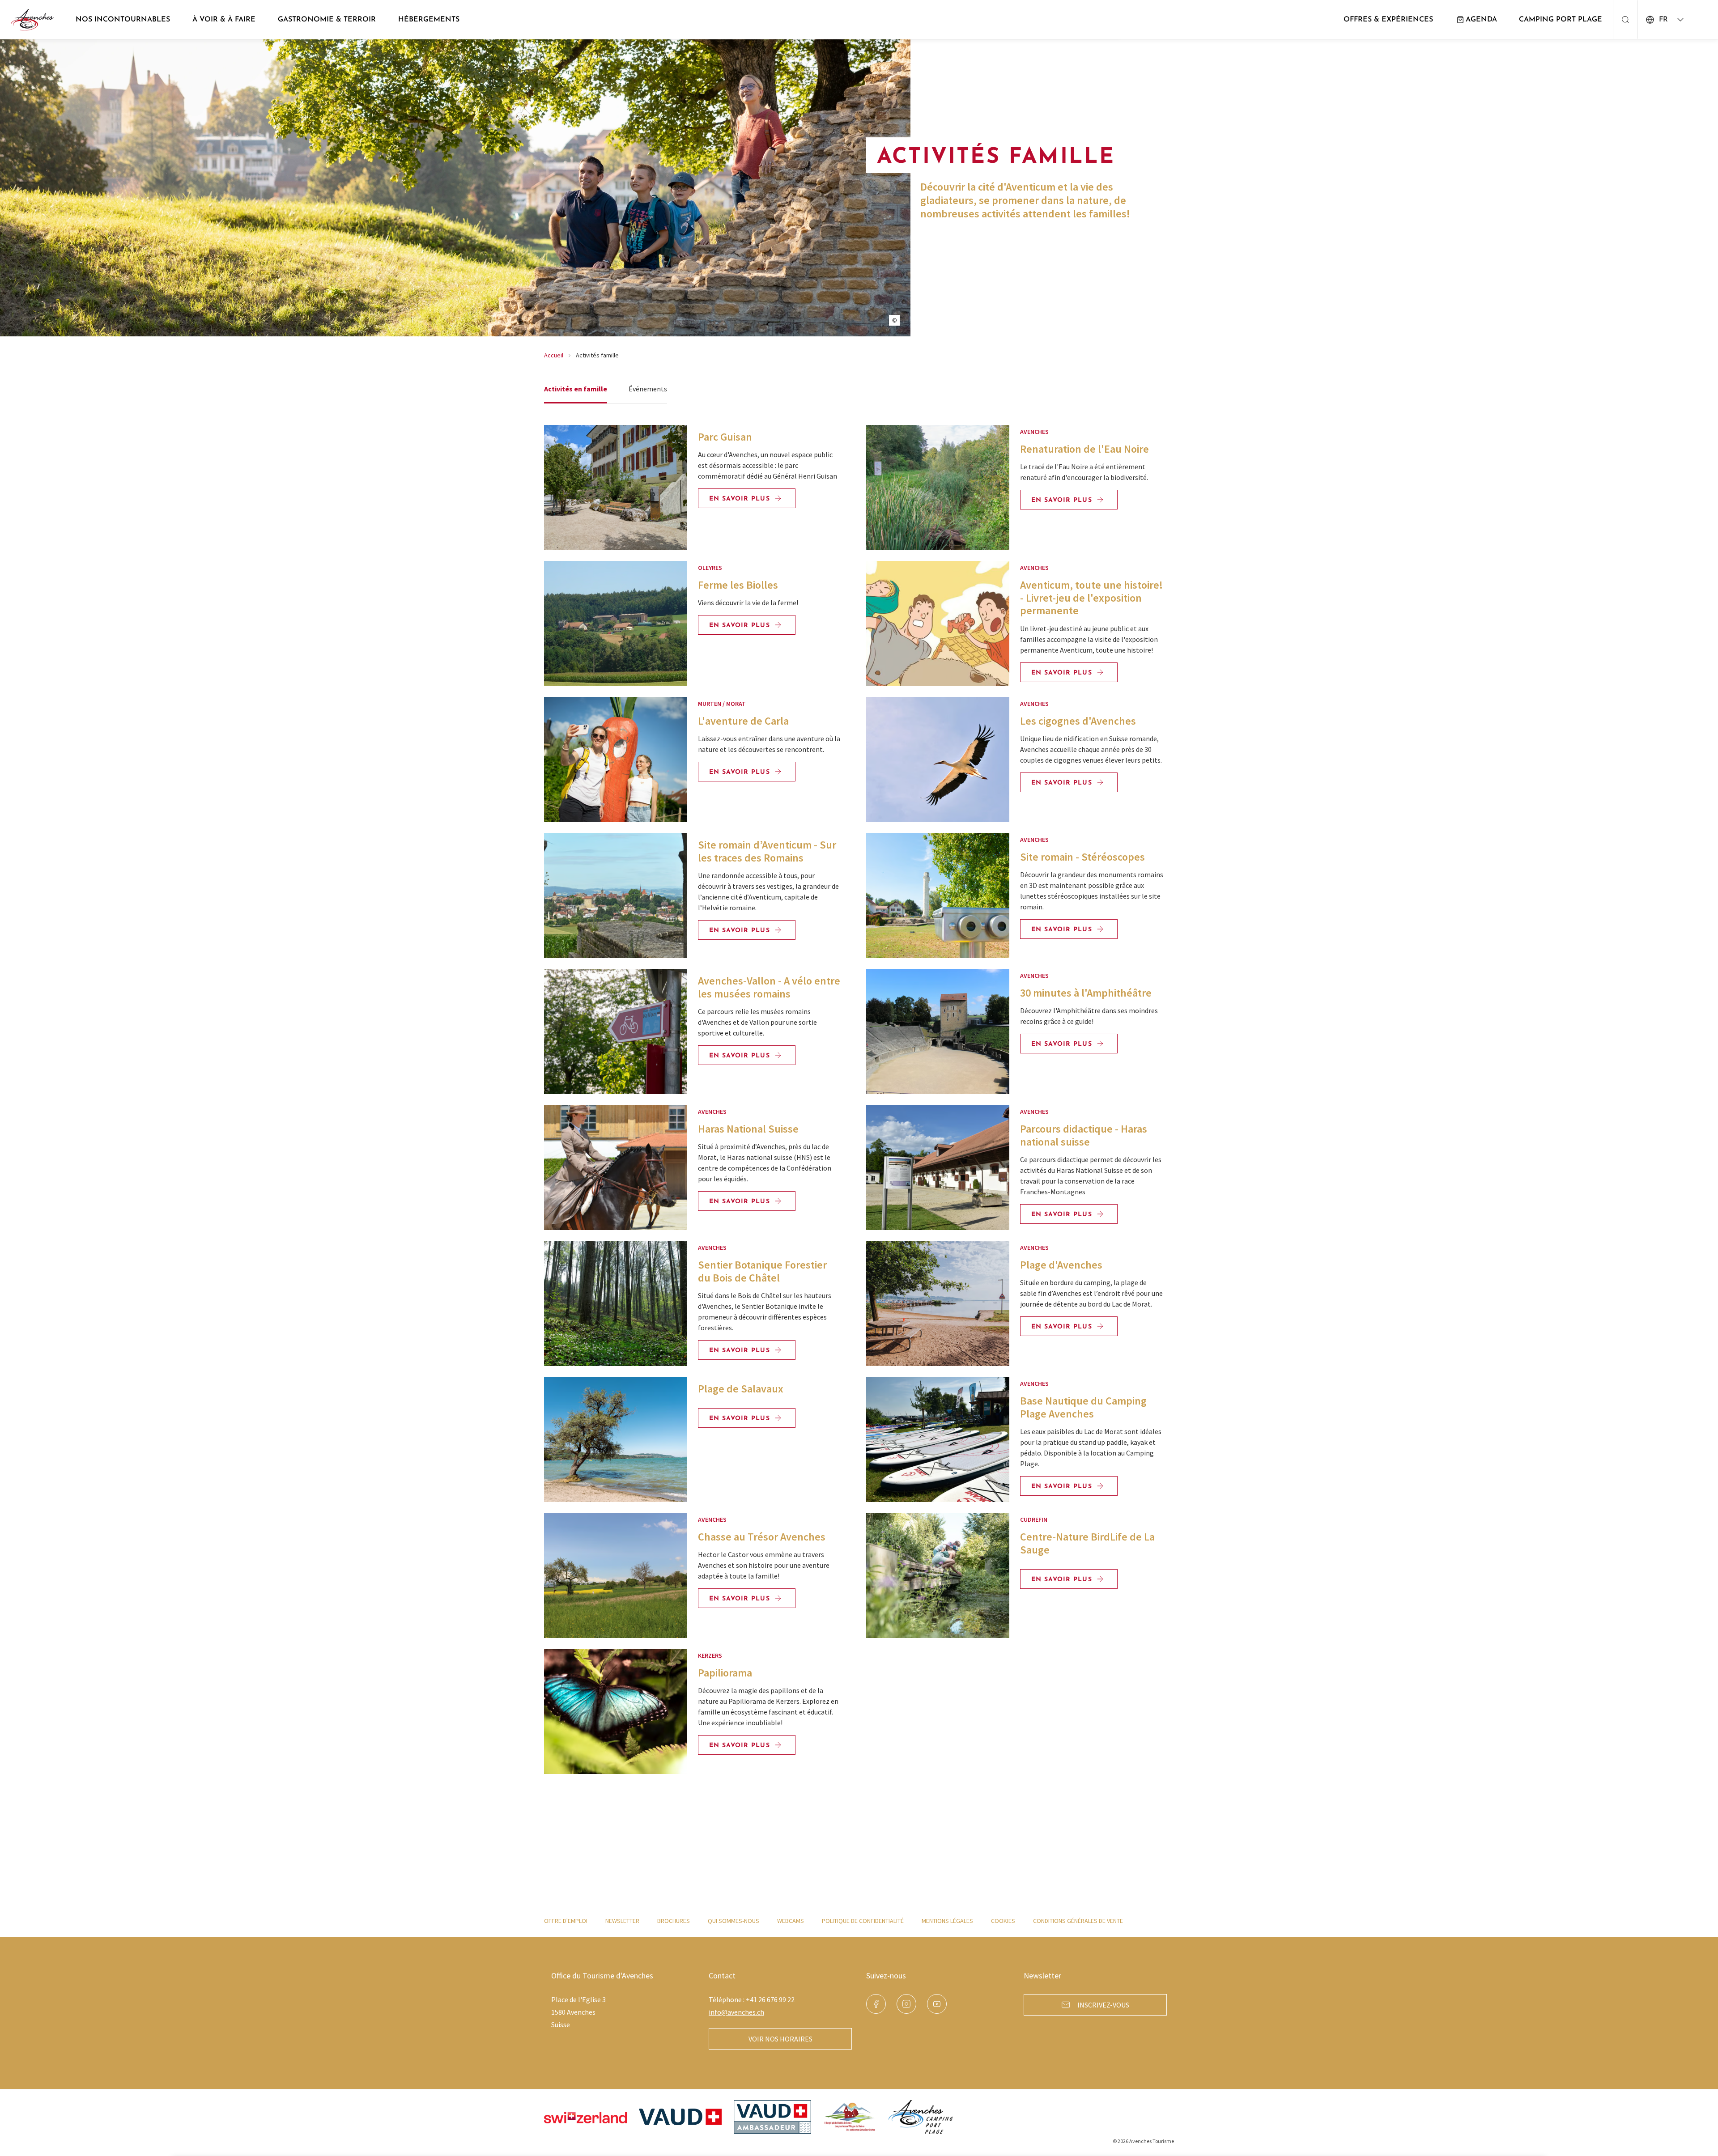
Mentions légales (947, 1921)
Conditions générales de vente (1078, 1921)
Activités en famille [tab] (576, 389)
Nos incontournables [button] (123, 20)
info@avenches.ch (736, 2012)
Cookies (1003, 1921)
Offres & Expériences (1388, 20)
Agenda (1481, 20)
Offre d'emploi (566, 1921)
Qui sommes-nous (734, 1921)
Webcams (791, 1921)
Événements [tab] (648, 389)
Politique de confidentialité (863, 1921)
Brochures (674, 1921)
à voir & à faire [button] (224, 20)
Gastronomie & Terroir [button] (327, 20)
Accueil (554, 355)
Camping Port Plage (1561, 20)
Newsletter (622, 1921)
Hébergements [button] (429, 20)
